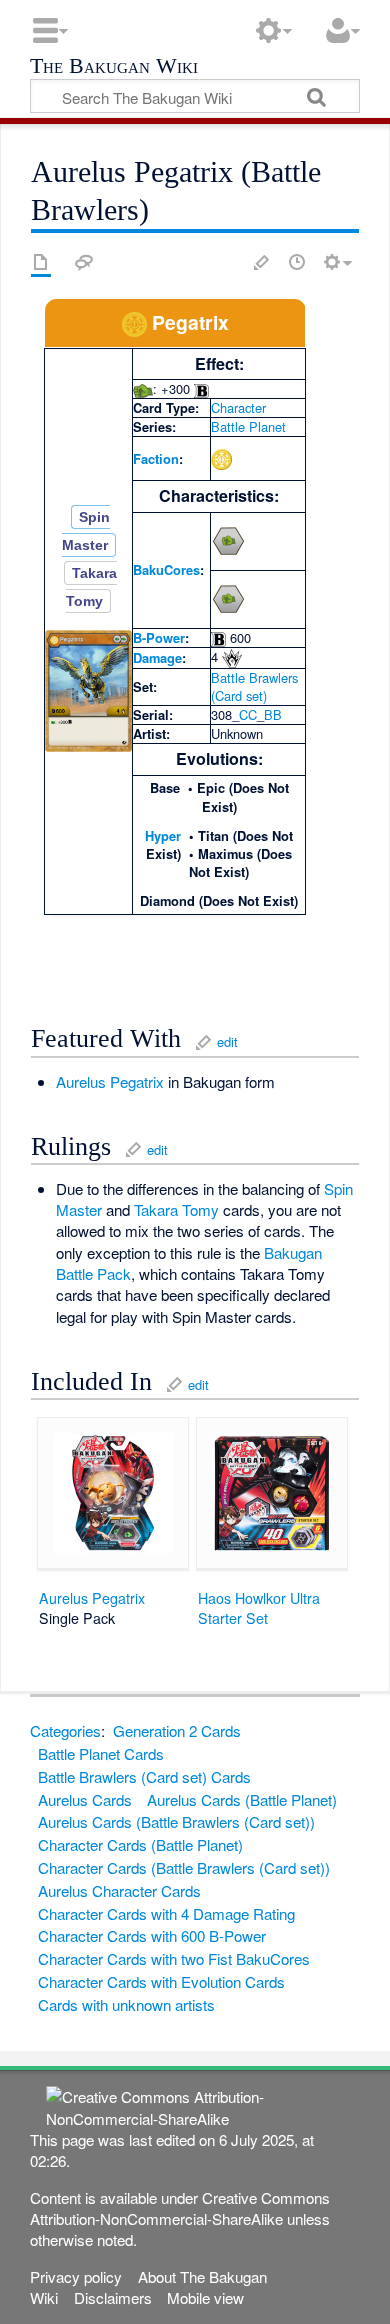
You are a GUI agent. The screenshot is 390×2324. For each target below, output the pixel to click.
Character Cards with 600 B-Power (152, 1935)
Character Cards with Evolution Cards (161, 1981)
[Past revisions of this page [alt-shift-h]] (297, 262)
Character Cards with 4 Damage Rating (166, 1913)
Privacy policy (76, 2276)
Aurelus (81, 1081)
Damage (157, 657)
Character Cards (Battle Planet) (140, 1844)
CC (248, 714)
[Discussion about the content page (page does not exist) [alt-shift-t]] (84, 262)
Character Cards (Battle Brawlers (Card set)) (184, 1867)
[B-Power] (201, 388)
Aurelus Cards (85, 1799)
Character (238, 407)
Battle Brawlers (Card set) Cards (144, 1776)
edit (227, 1041)
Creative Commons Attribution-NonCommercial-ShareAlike (180, 2208)
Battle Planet (248, 426)
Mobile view (205, 2297)
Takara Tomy (176, 1209)
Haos (214, 1598)
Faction (156, 458)
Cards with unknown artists (126, 2004)
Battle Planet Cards (101, 1753)
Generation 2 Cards (177, 1730)
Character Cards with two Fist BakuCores (174, 1958)
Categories (65, 1730)
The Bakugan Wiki (114, 67)
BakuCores (166, 569)
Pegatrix (137, 1081)
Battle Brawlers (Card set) (254, 686)
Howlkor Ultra (277, 1598)
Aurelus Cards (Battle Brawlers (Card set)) (176, 1821)
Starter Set (233, 1618)
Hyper (163, 835)
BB (273, 714)
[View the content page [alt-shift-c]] (41, 262)
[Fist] (143, 388)
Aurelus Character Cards (119, 1890)
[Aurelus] (134, 322)
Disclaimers (113, 2297)
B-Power (159, 637)
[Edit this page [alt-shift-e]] (262, 262)
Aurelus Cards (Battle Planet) (242, 1799)
